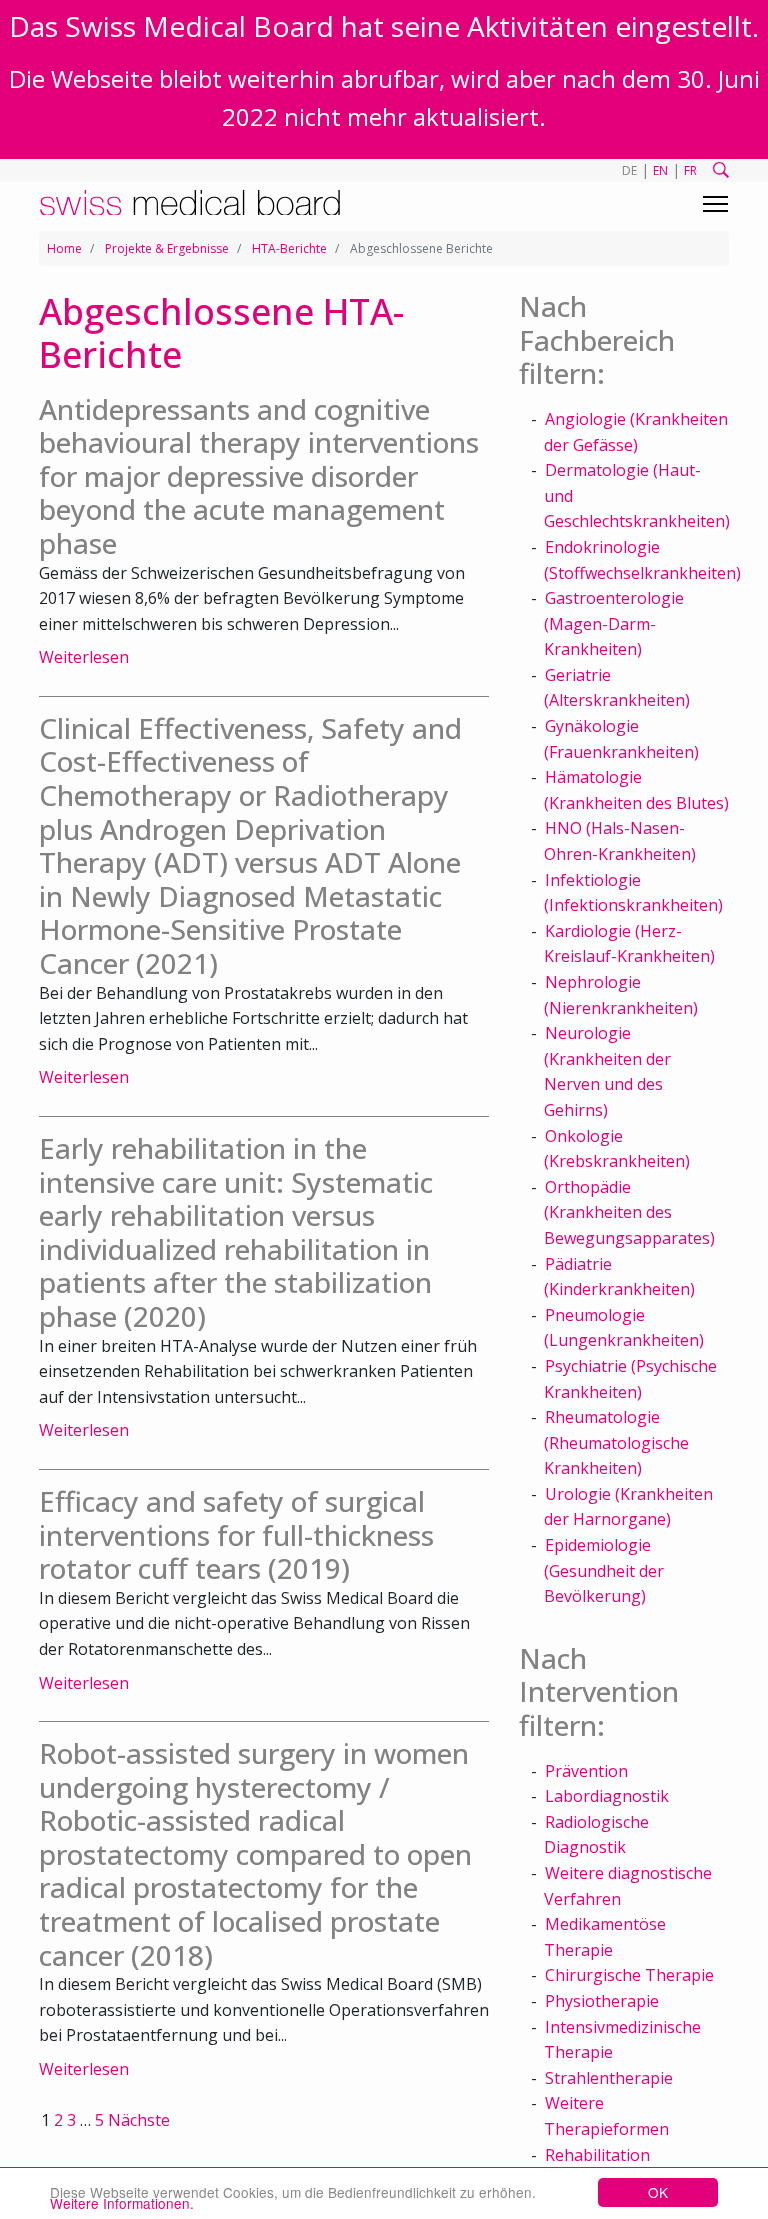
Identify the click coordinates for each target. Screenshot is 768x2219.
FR (690, 170)
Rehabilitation (597, 2155)
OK (658, 2192)
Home (64, 248)
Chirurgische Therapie (629, 1975)
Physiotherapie (602, 2001)
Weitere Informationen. (122, 2203)
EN (660, 170)
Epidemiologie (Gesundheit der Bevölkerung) (604, 1570)
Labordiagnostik (607, 1796)
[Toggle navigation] (715, 204)
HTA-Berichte (289, 248)
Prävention (586, 1771)
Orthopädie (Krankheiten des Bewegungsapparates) (629, 1212)
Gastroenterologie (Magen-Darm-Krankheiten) (614, 623)
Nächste (139, 2120)
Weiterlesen (84, 657)
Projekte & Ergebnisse (167, 248)
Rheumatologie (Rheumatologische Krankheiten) (616, 1442)
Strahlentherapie (609, 2078)
